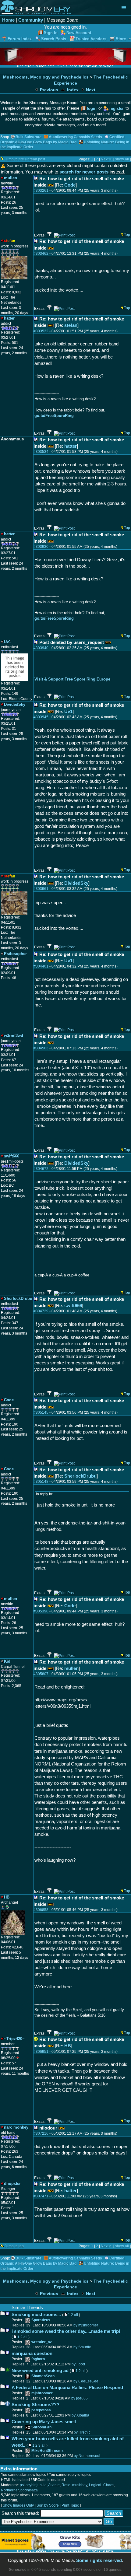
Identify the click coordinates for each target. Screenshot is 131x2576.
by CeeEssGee (86, 2381)
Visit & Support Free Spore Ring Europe (72, 679)
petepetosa (41, 2410)
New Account (79, 33)
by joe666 (80, 2398)
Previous (48, 90)
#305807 (41, 1674)
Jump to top (14, 2246)
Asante (54, 2485)
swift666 (73, 1305)
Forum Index (20, 39)
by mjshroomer (86, 2325)
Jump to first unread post (25, 159)
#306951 (41, 2052)
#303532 (41, 331)
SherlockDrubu (80, 1476)
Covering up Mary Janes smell (44, 2422)
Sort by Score (48, 2505)
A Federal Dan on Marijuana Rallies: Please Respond (67, 2387)
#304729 (41, 1311)
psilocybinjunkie (33, 2485)
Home (8, 20)
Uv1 (68, 711)
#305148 (41, 1482)
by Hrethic (82, 2432)
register (117, 108)
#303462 (41, 254)
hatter (71, 446)
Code (70, 185)
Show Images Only (18, 2505)
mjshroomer (42, 2393)
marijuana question (32, 2353)
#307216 (41, 2133)
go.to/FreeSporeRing (54, 416)
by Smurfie (82, 2347)
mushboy (80, 2485)
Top (127, 235)
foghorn (38, 2359)
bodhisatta (29, 2490)
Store (121, 39)
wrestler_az (42, 2342)
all (76, 2315)
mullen (71, 1668)
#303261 (41, 191)
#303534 (41, 452)
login (92, 108)
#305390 (41, 1611)
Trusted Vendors (91, 39)
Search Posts (54, 39)
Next (90, 90)
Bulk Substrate (28, 137)
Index (72, 90)
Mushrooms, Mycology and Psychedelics (46, 77)
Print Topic (70, 2505)
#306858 (41, 1910)
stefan (71, 325)
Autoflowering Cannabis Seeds (75, 137)
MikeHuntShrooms (48, 2451)
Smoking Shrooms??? (35, 2404)
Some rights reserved (99, 2560)
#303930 (41, 547)
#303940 (41, 648)
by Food (78, 2364)
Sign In (51, 33)
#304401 (41, 966)
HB (68, 2046)
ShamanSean (43, 2376)
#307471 (41, 2196)
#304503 (41, 1048)
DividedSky (76, 883)
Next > (106, 159)
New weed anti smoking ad (40, 2370)
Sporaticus (41, 2320)
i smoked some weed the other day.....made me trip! (66, 2331)
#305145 (41, 1412)
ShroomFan (41, 2427)
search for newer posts (84, 172)
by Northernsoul (87, 2456)
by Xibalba (80, 2415)
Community (31, 20)
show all (122, 159)
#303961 (41, 889)
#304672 (41, 1169)
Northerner (10, 2490)
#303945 (41, 717)
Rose (66, 2485)
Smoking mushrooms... (36, 2314)
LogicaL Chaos (102, 2485)
